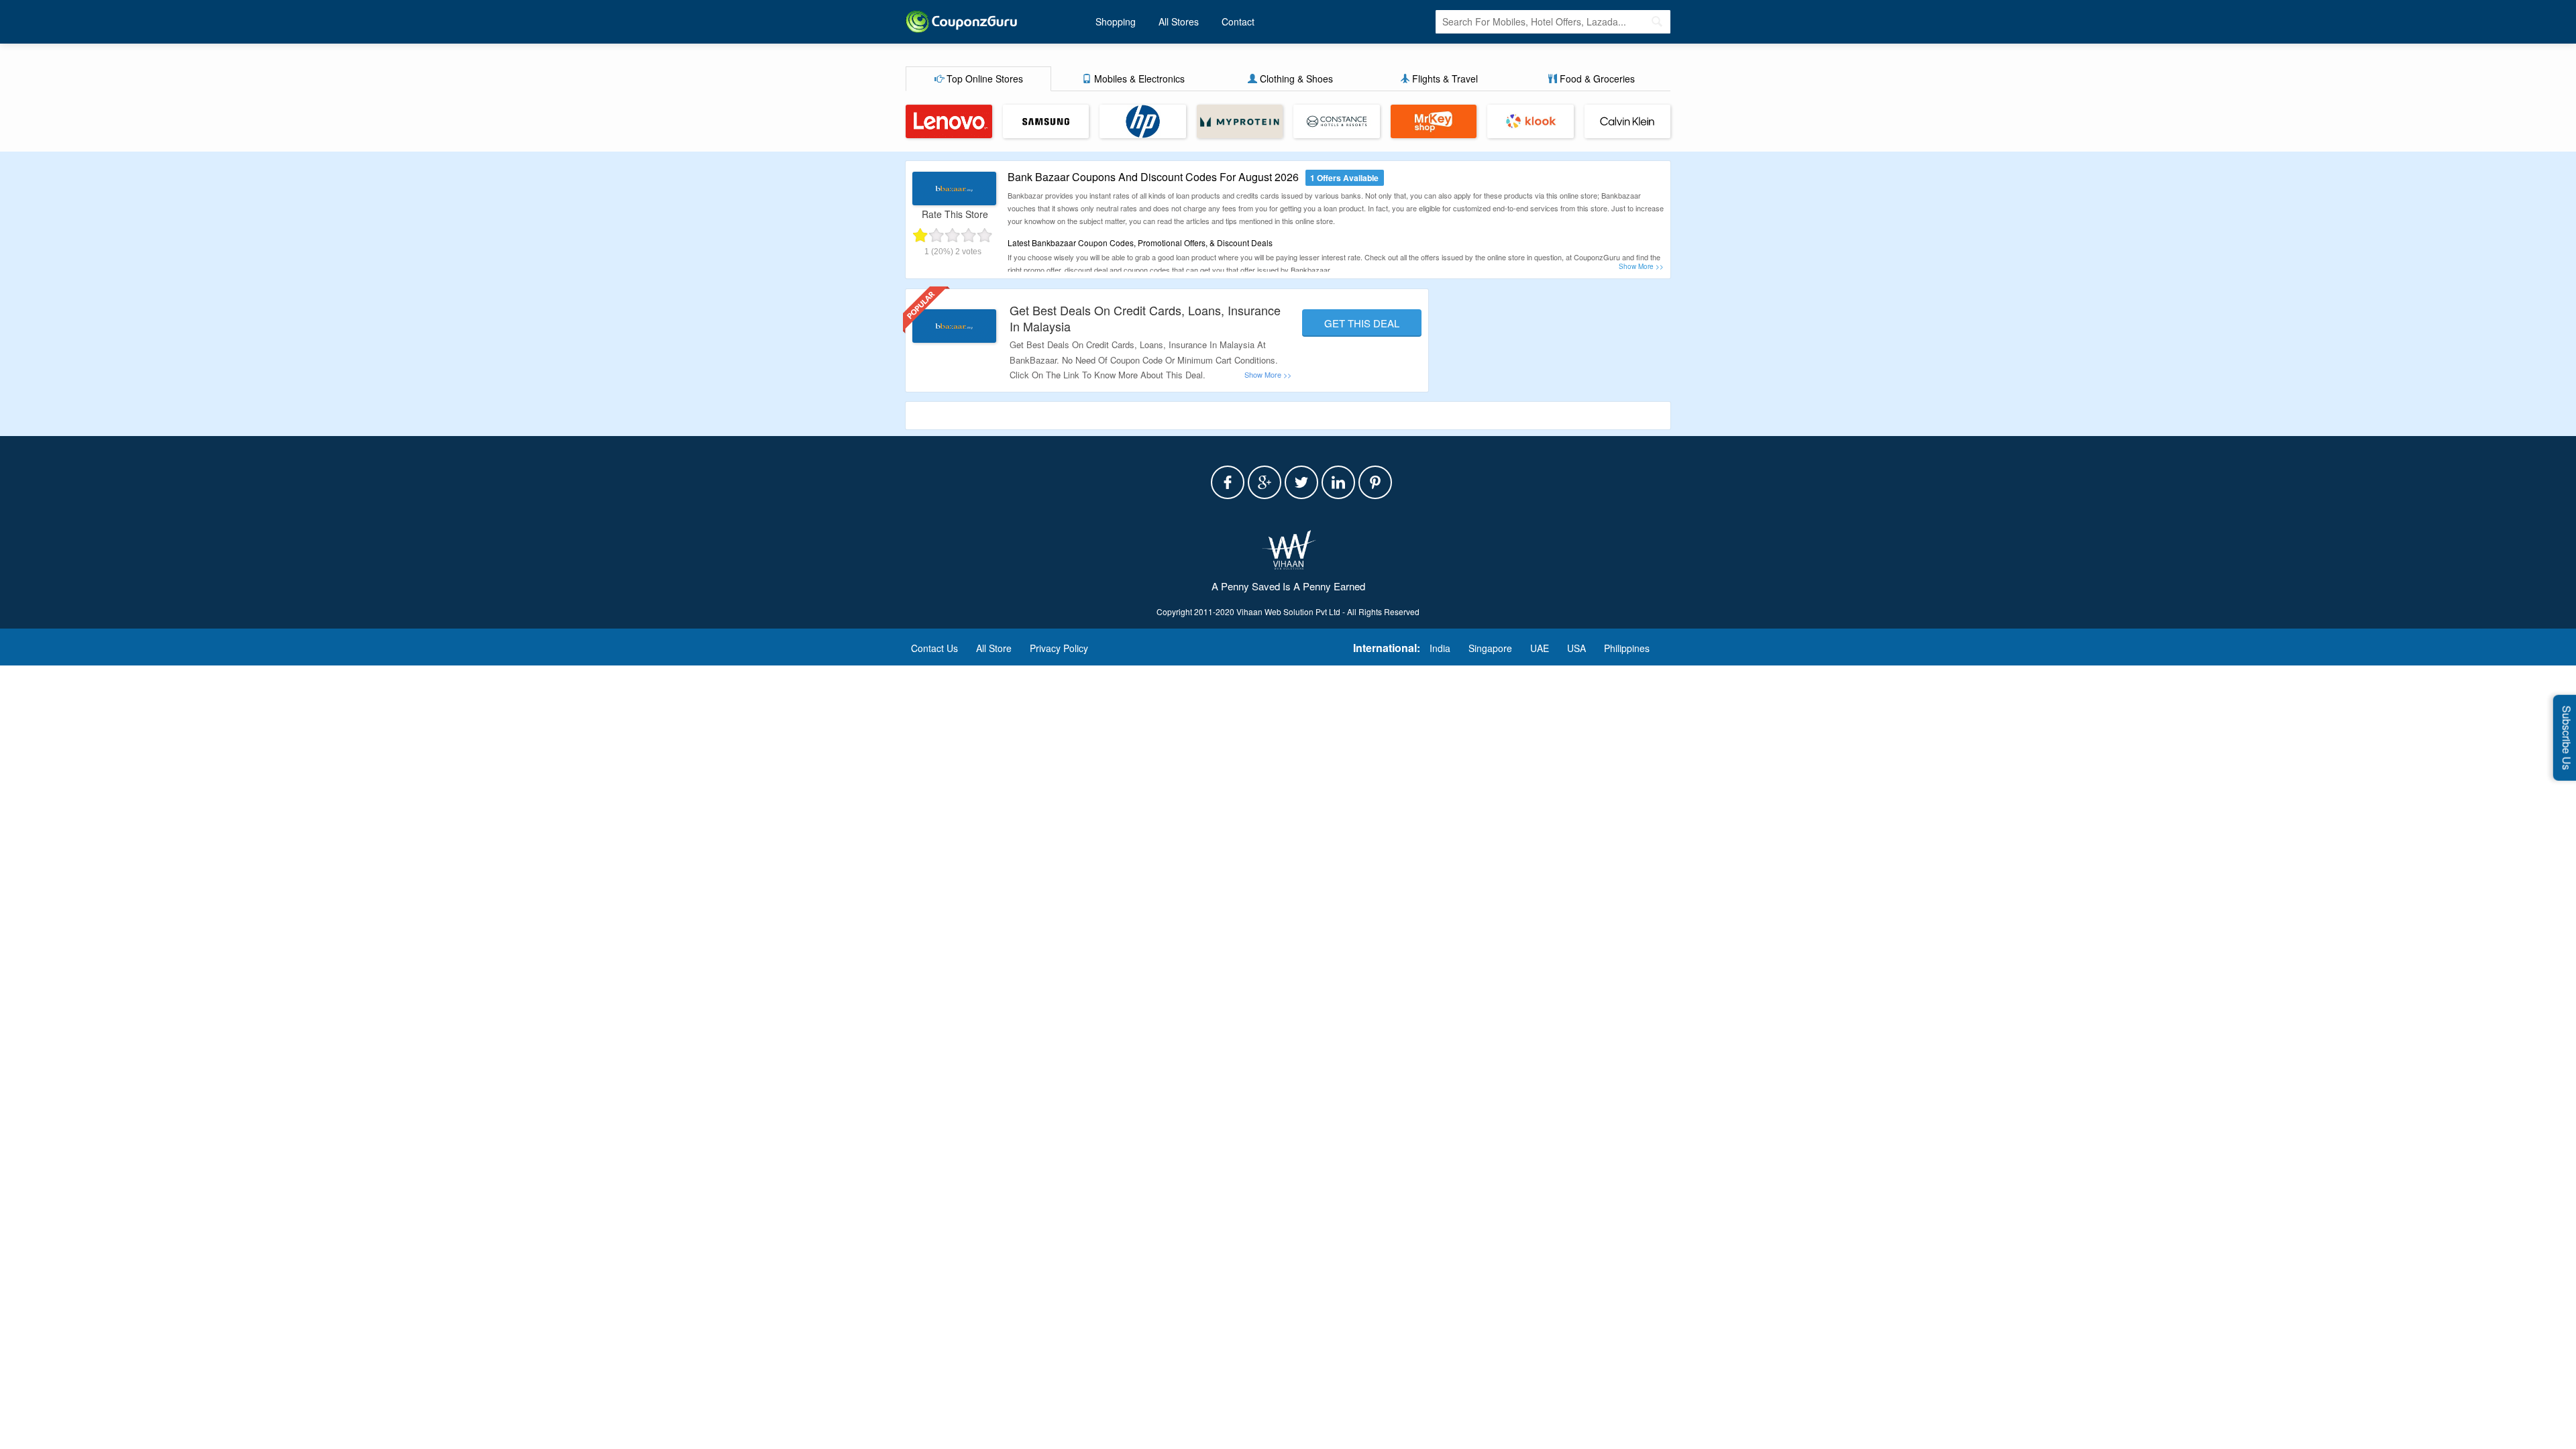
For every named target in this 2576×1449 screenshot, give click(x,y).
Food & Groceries (1596, 78)
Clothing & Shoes (1295, 78)
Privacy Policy (1059, 648)
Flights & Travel (1444, 78)
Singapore (1490, 648)
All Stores (1179, 21)
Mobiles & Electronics (1138, 78)
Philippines (1627, 648)
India (1440, 648)
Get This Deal (1362, 323)
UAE (1540, 648)
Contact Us (934, 648)
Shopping (1116, 21)
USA (1576, 648)
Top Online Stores (983, 78)
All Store (994, 648)
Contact (1238, 21)
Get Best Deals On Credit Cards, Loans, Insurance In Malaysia (1145, 318)
